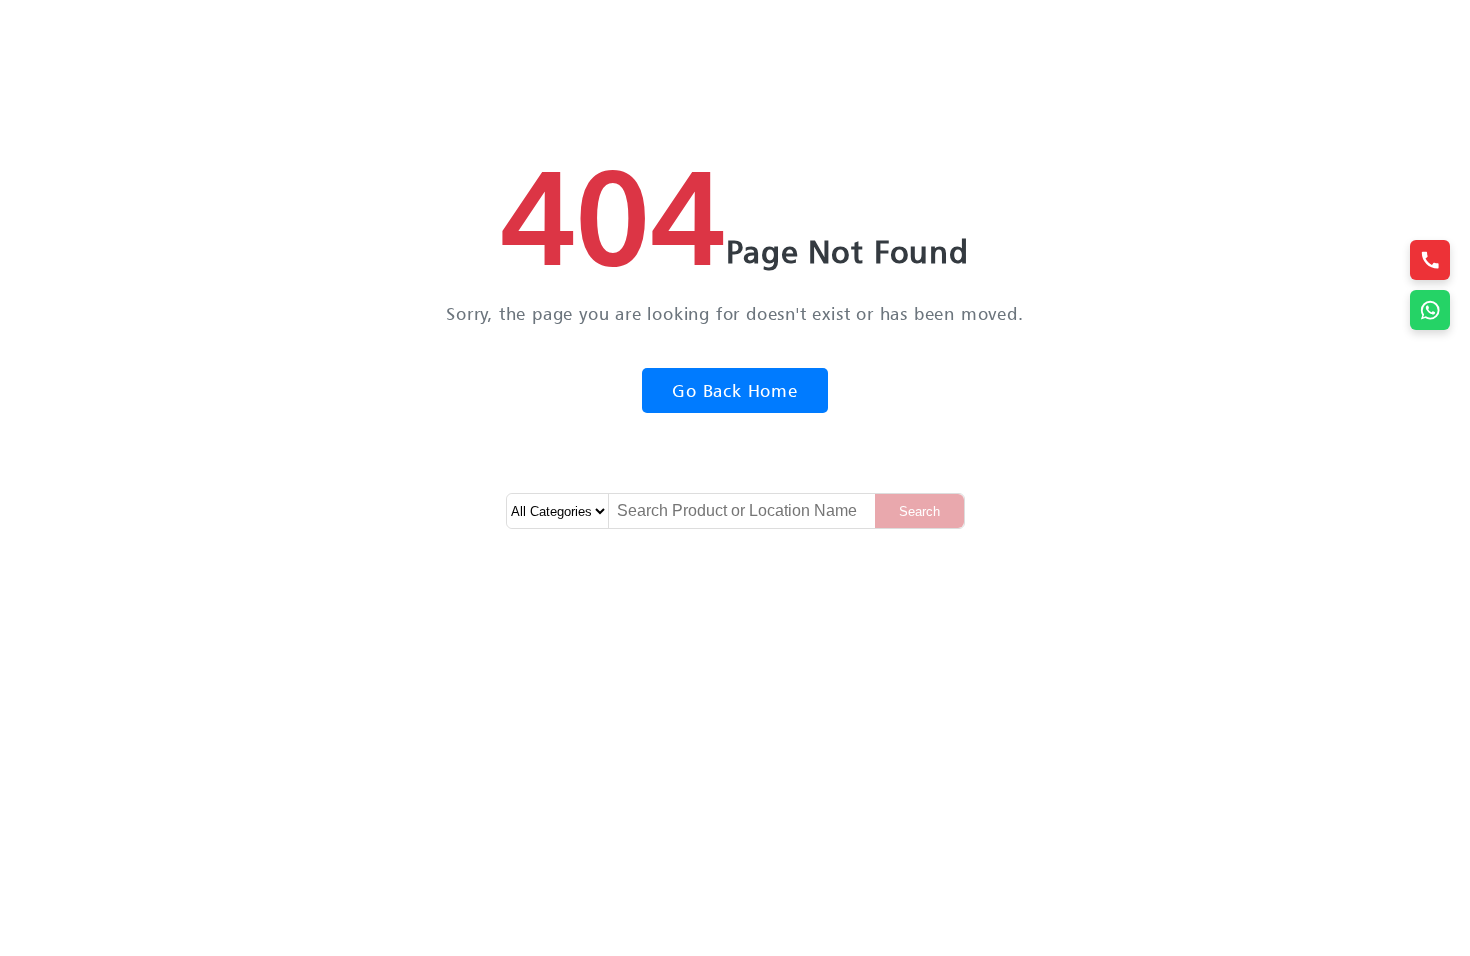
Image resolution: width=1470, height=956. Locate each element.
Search (919, 511)
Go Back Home (735, 390)
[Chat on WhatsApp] (1430, 310)
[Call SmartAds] (1430, 260)
